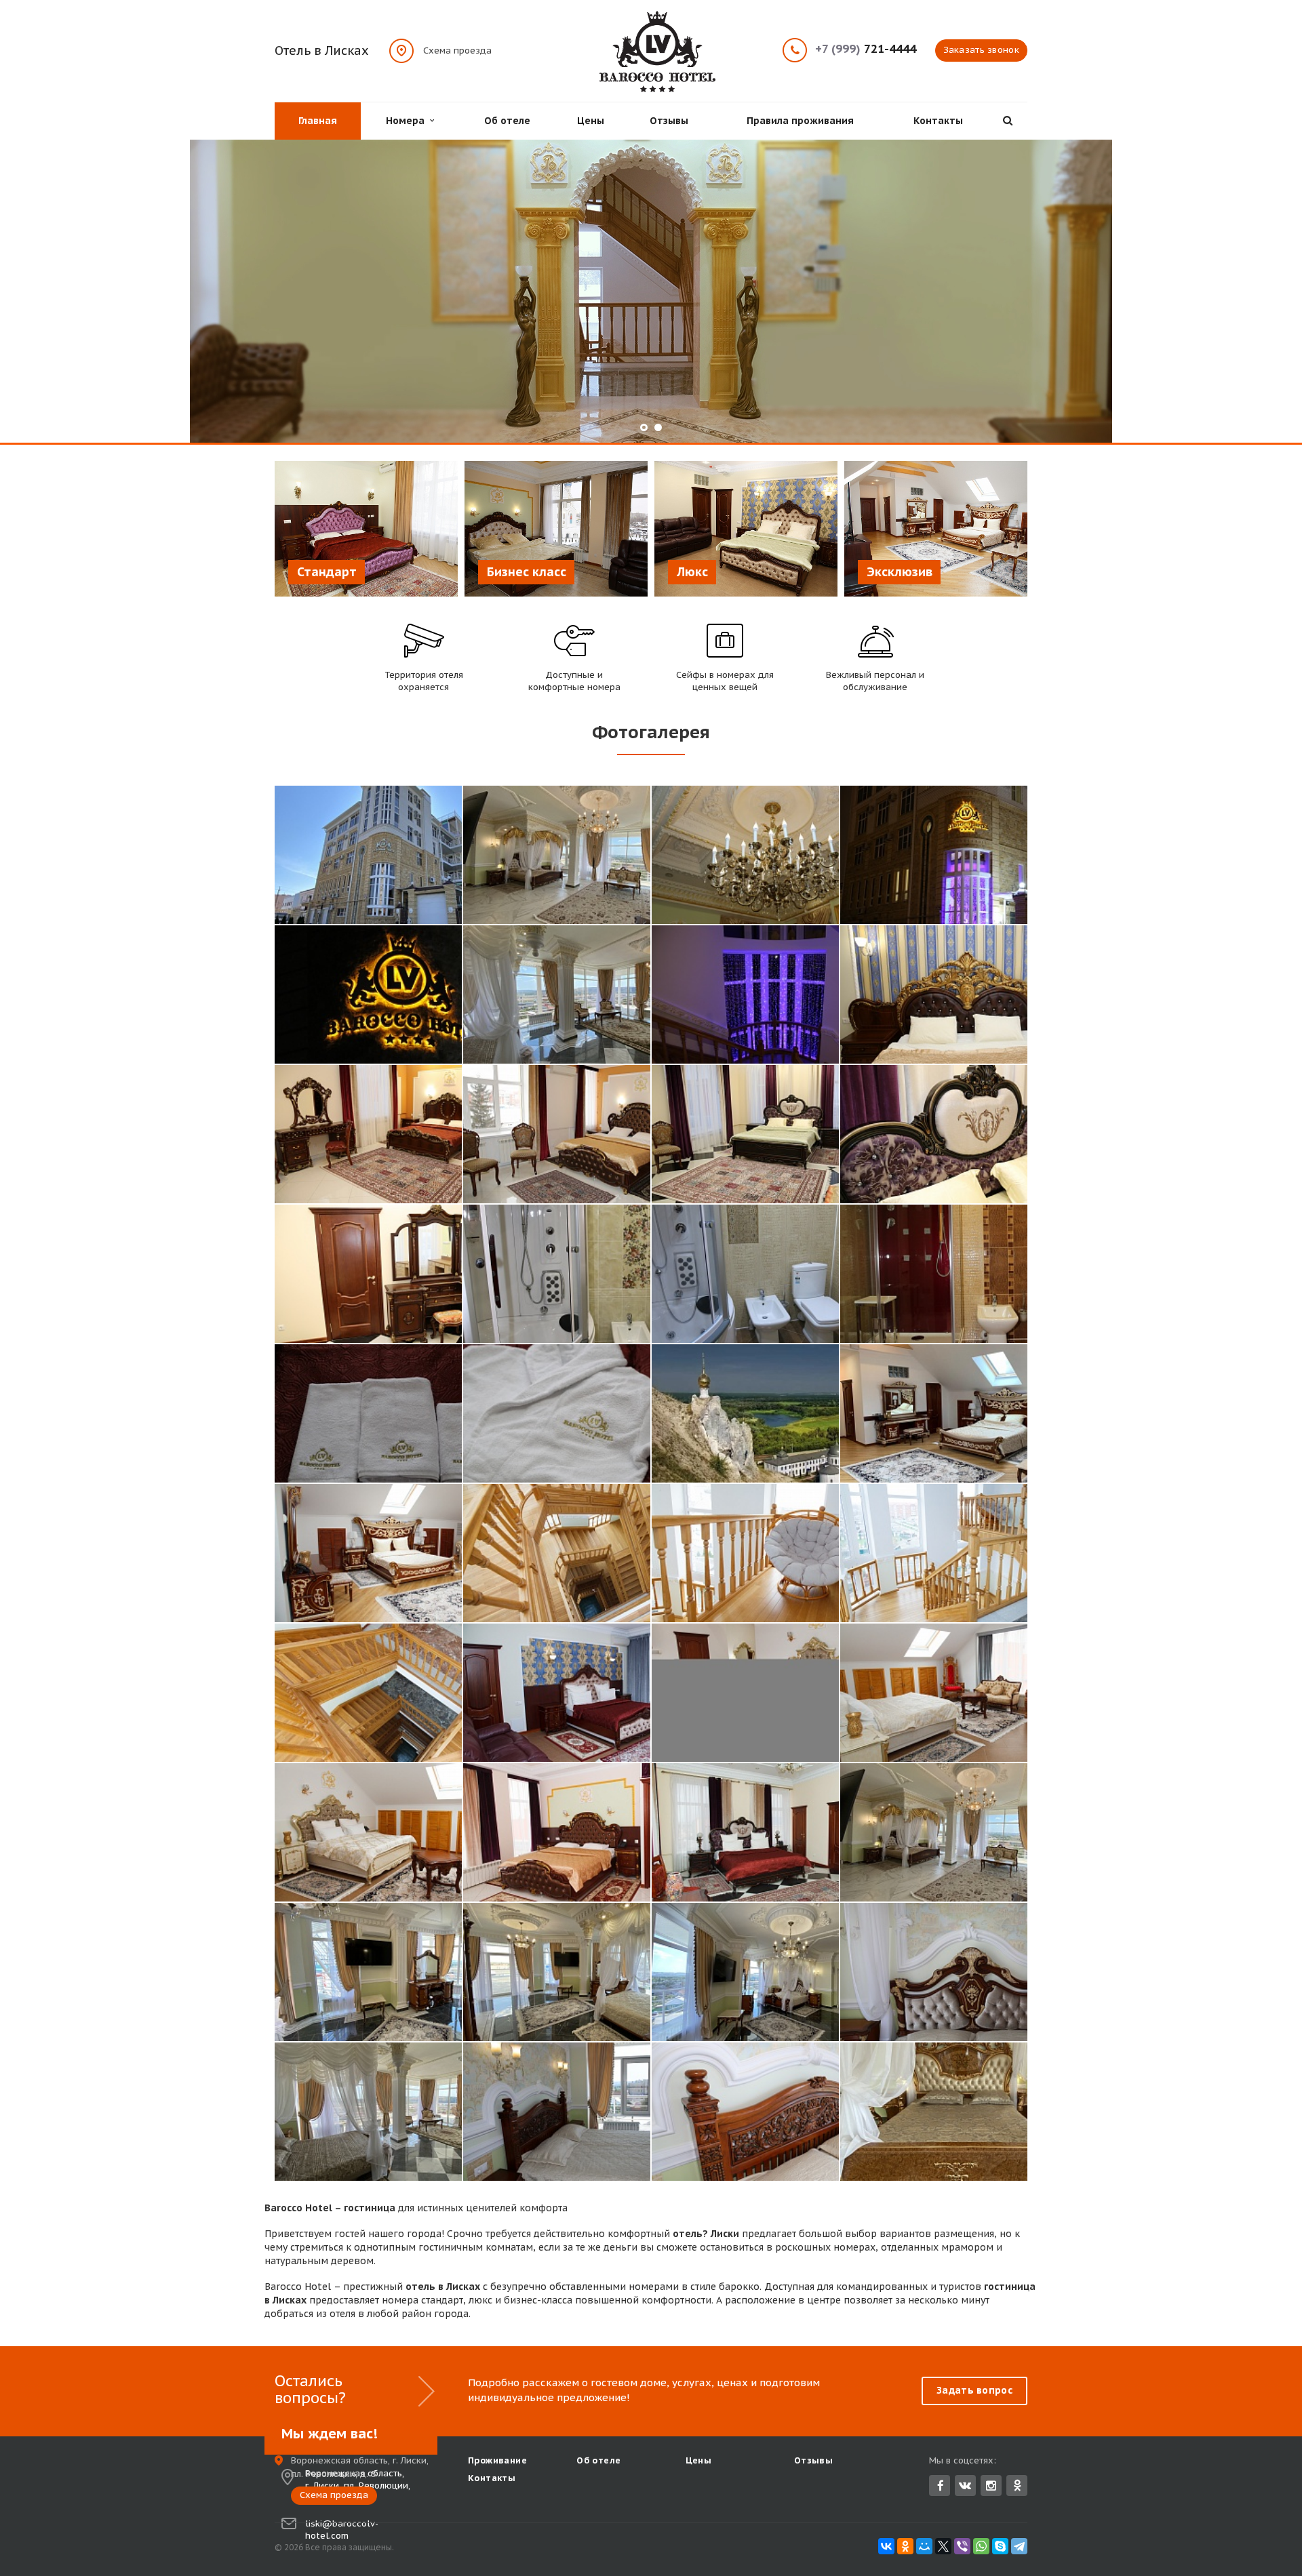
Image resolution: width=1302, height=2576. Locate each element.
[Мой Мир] (924, 2546)
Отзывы (669, 121)
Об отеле (507, 121)
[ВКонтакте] (886, 2546)
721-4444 (866, 49)
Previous (41, 292)
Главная (318, 121)
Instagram (991, 2486)
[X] (943, 2546)
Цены (591, 121)
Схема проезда (457, 50)
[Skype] (1000, 2546)
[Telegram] (1019, 2546)
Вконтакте (965, 2486)
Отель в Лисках (322, 51)
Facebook (940, 2486)
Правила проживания (800, 121)
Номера (408, 121)
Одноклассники (1017, 2486)
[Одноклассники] (905, 2546)
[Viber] (962, 2546)
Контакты (938, 121)
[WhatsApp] (981, 2546)
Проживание (497, 2460)
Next (1261, 292)
